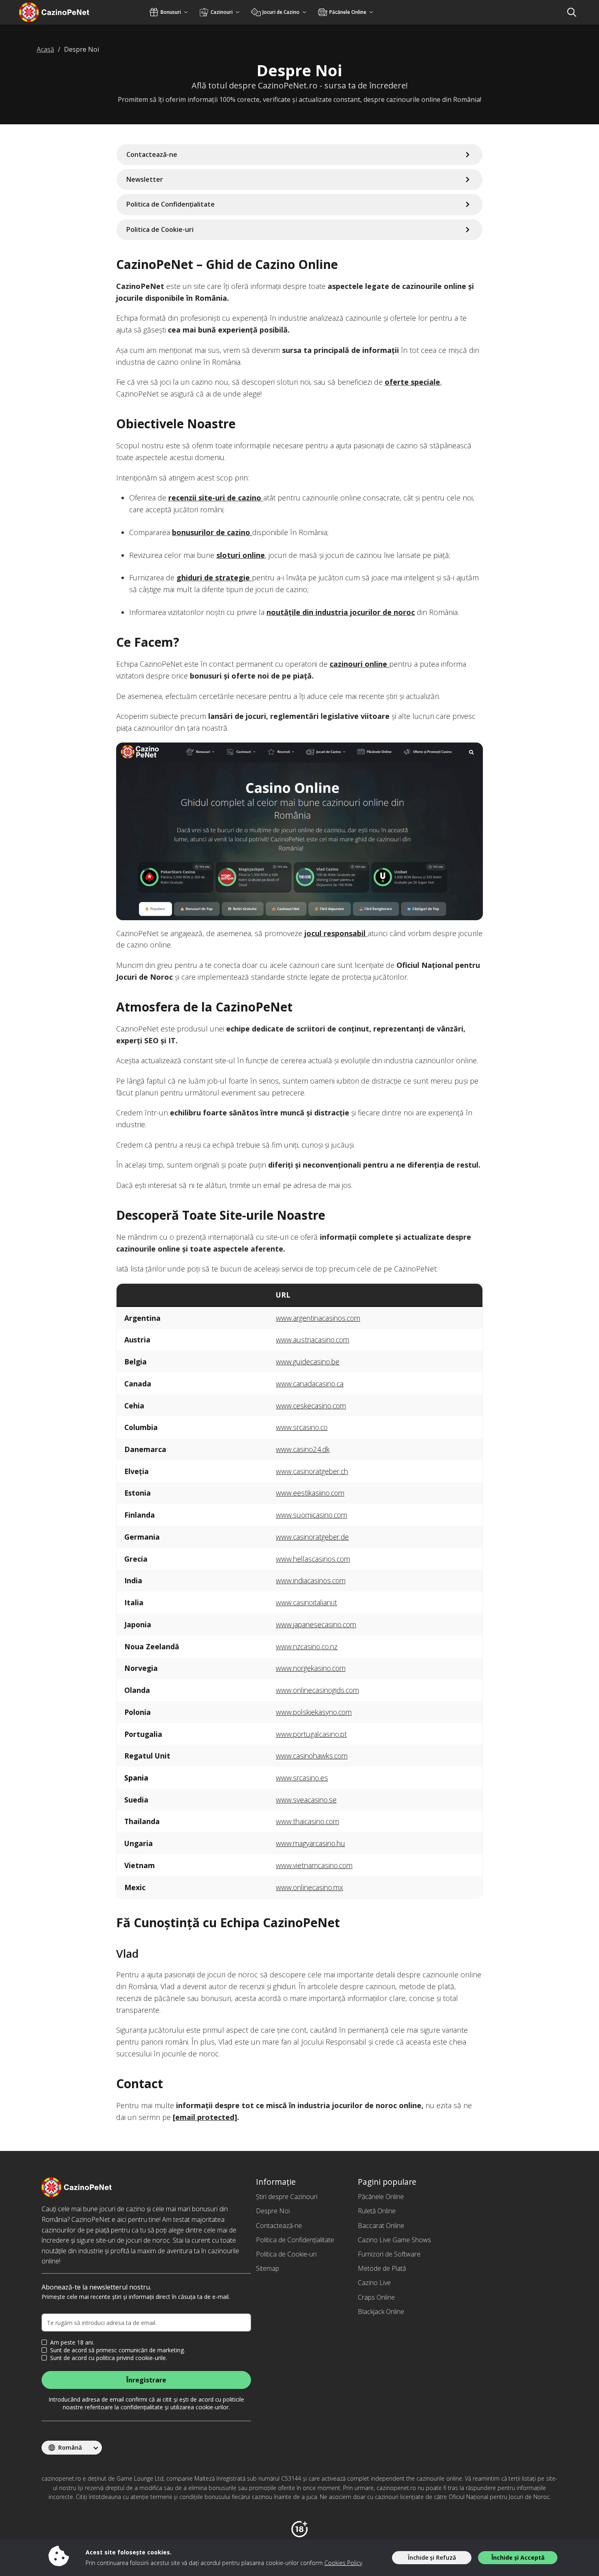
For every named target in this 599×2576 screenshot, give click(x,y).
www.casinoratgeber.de (312, 1537)
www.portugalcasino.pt (311, 1734)
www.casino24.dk (303, 1449)
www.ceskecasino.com (311, 1406)
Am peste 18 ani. (72, 2342)
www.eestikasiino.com (310, 1493)
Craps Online (376, 2297)
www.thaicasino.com (307, 1821)
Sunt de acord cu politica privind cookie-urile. (109, 2358)
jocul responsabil (336, 933)
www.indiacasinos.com (311, 1580)
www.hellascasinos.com (313, 1559)
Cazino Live (374, 2283)
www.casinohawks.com (312, 1756)
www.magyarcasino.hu (311, 1843)
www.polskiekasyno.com (314, 1712)
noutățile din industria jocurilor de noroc (341, 612)
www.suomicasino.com (312, 1515)
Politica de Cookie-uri (286, 2254)
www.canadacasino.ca (310, 1384)
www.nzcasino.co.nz (307, 1646)
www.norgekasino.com (311, 1668)
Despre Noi (273, 2211)
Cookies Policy (343, 2563)
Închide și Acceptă (518, 2557)
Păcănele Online (381, 2197)
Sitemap (268, 2268)
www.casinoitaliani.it (306, 1602)
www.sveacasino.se (306, 1800)
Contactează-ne (279, 2226)
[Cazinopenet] (65, 12)
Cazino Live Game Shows (394, 2240)
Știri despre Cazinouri (287, 2197)
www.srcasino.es (302, 1778)
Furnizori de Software (389, 2254)
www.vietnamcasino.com (314, 1865)
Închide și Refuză (432, 2557)
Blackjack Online (381, 2312)
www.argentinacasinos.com (318, 1318)
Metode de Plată (382, 2268)
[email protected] (205, 2117)
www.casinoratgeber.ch (312, 1471)
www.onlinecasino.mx (309, 1887)
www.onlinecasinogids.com (317, 1690)
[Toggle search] (572, 12)
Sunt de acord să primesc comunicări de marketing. (118, 2350)
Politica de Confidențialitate (295, 2240)
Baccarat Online (381, 2226)
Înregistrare (146, 2380)
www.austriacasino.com (313, 1340)
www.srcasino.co (302, 1427)
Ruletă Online (377, 2211)
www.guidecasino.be (308, 1362)
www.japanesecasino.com (316, 1624)
